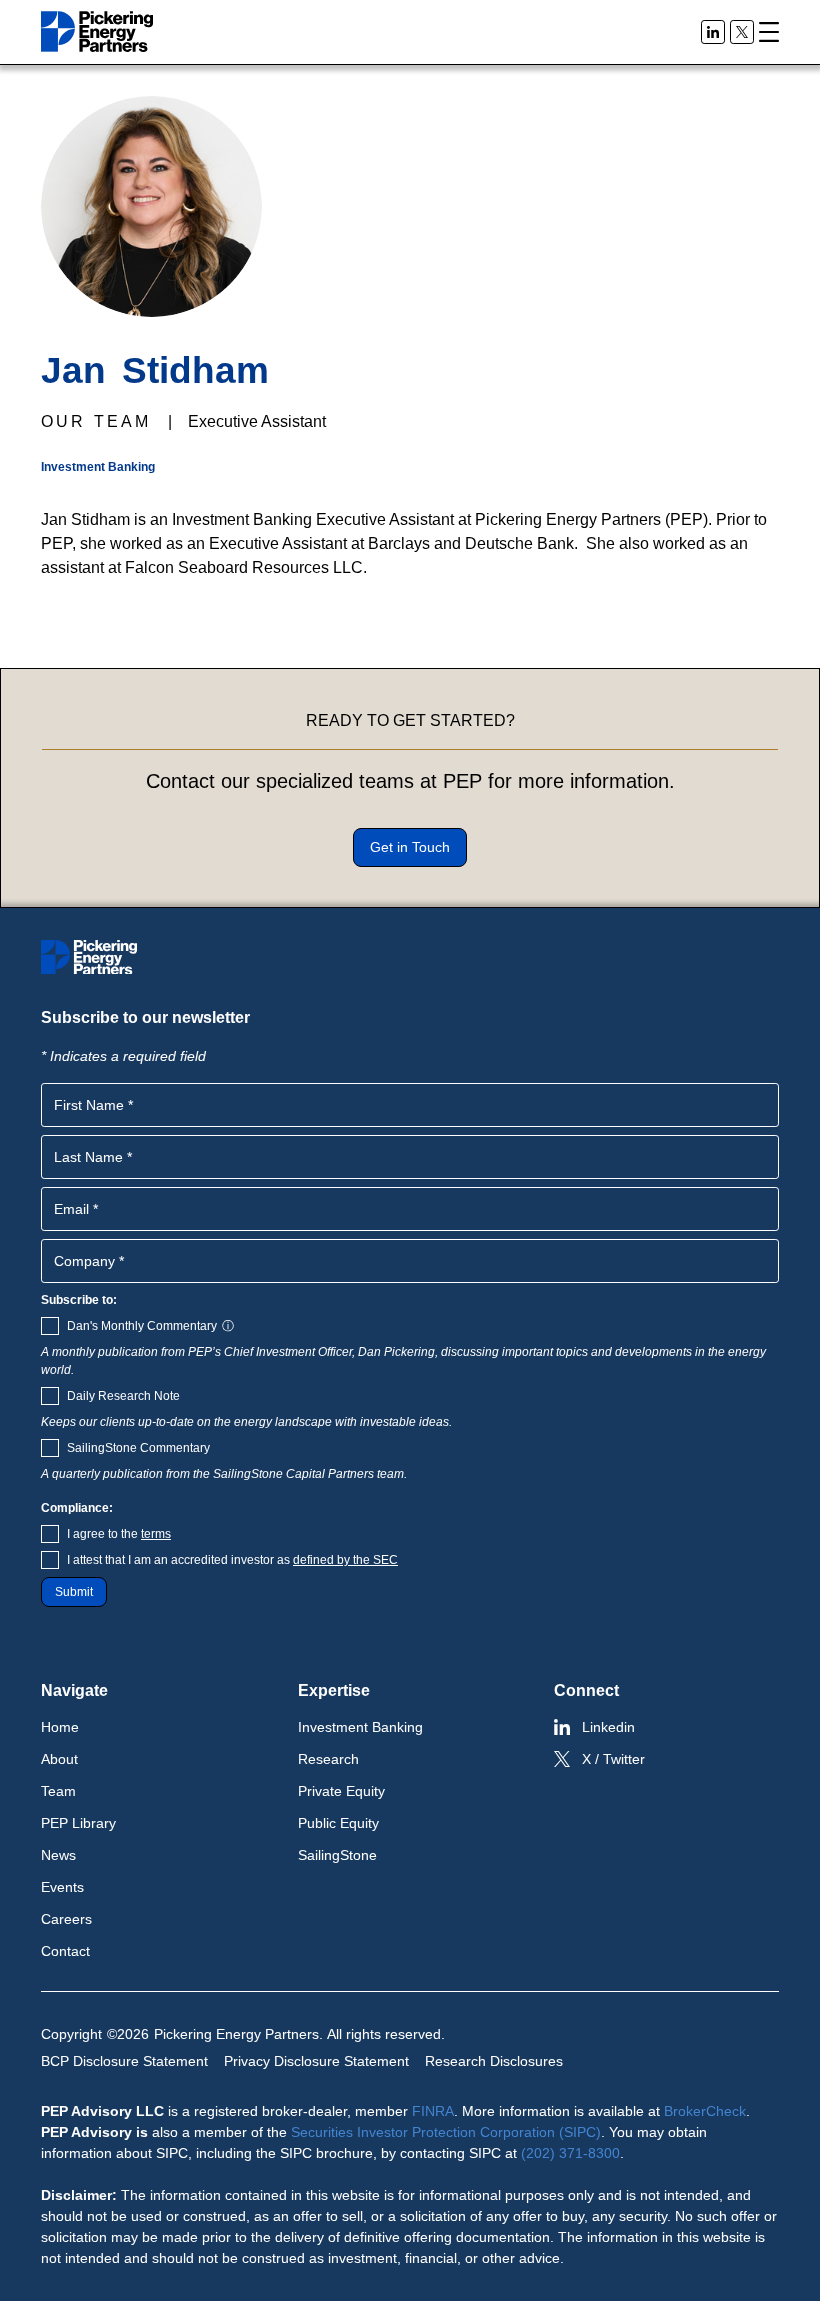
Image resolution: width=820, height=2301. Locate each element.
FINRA (433, 2111)
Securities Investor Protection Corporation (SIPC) (446, 2132)
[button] (769, 32)
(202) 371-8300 (570, 2153)
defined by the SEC (345, 1560)
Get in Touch (410, 847)
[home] (97, 31)
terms (156, 1534)
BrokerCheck (705, 2111)
